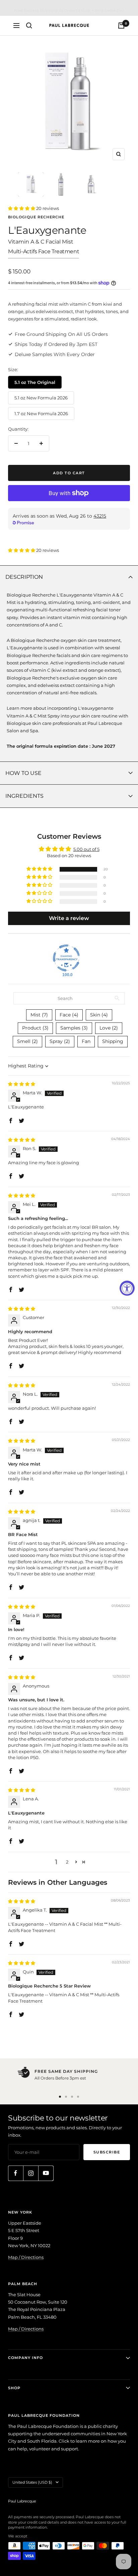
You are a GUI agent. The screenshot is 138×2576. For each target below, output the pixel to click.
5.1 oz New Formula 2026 (41, 398)
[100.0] (66, 958)
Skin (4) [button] (99, 1015)
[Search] (29, 26)
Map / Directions (26, 2257)
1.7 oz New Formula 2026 (41, 413)
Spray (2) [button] (60, 1041)
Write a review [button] (69, 918)
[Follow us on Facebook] (16, 2173)
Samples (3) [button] (74, 1028)
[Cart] (121, 26)
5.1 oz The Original (35, 382)
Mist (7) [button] (39, 1015)
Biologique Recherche (36, 217)
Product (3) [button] (35, 1028)
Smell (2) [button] (27, 1041)
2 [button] (67, 1862)
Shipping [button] (113, 1041)
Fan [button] (86, 1041)
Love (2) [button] (109, 1028)
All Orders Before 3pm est (60, 2078)
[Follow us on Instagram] (31, 2173)
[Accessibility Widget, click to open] (127, 1288)
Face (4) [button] (69, 1015)
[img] (22, 1084)
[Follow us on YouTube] (46, 2173)
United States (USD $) (32, 2482)
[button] (22, 208)
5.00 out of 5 (86, 849)
